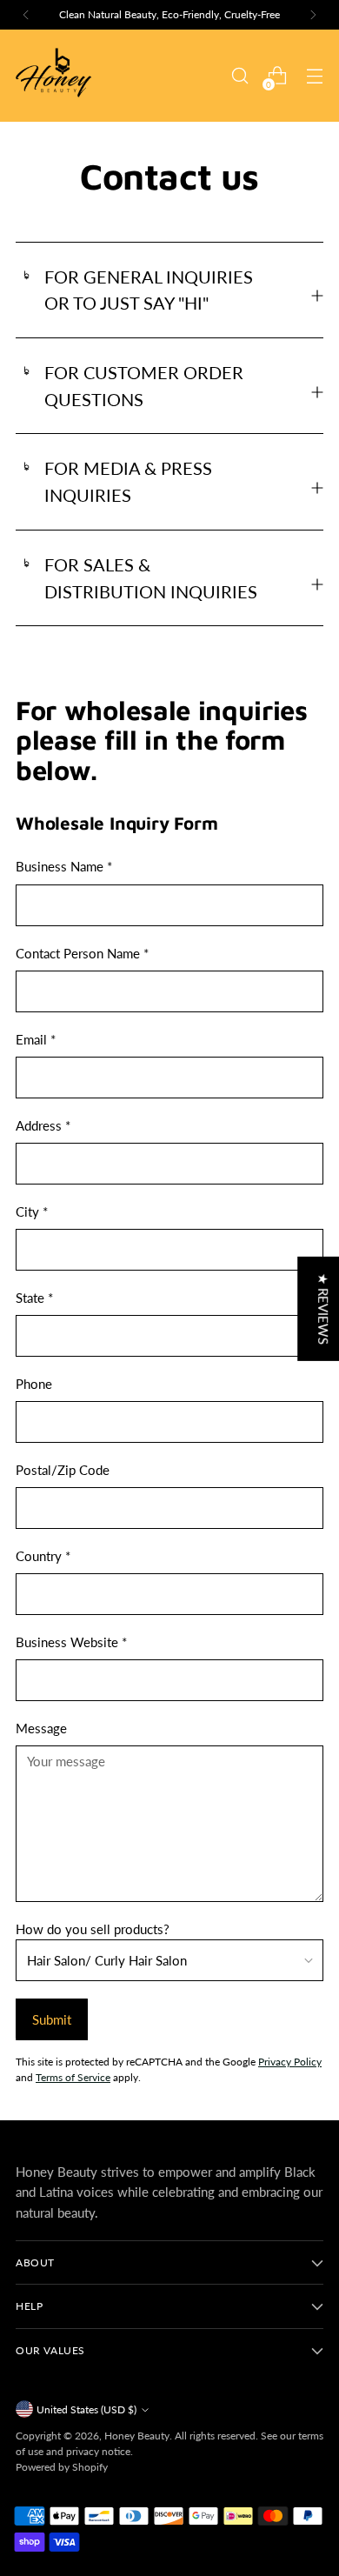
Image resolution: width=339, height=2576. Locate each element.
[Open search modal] (239, 76)
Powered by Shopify (62, 2467)
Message (41, 1728)
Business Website (71, 1642)
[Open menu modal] (314, 76)
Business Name (64, 866)
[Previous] (26, 15)
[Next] (313, 15)
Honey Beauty (137, 2436)
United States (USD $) (86, 2409)
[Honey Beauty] (55, 76)
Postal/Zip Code (63, 1470)
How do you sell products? (93, 1929)
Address (43, 1125)
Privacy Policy (290, 2062)
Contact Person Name (82, 953)
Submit (52, 2019)
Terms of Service (73, 2077)
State (34, 1298)
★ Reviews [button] (323, 1309)
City (32, 1211)
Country (43, 1556)
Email (36, 1039)
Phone (34, 1384)
